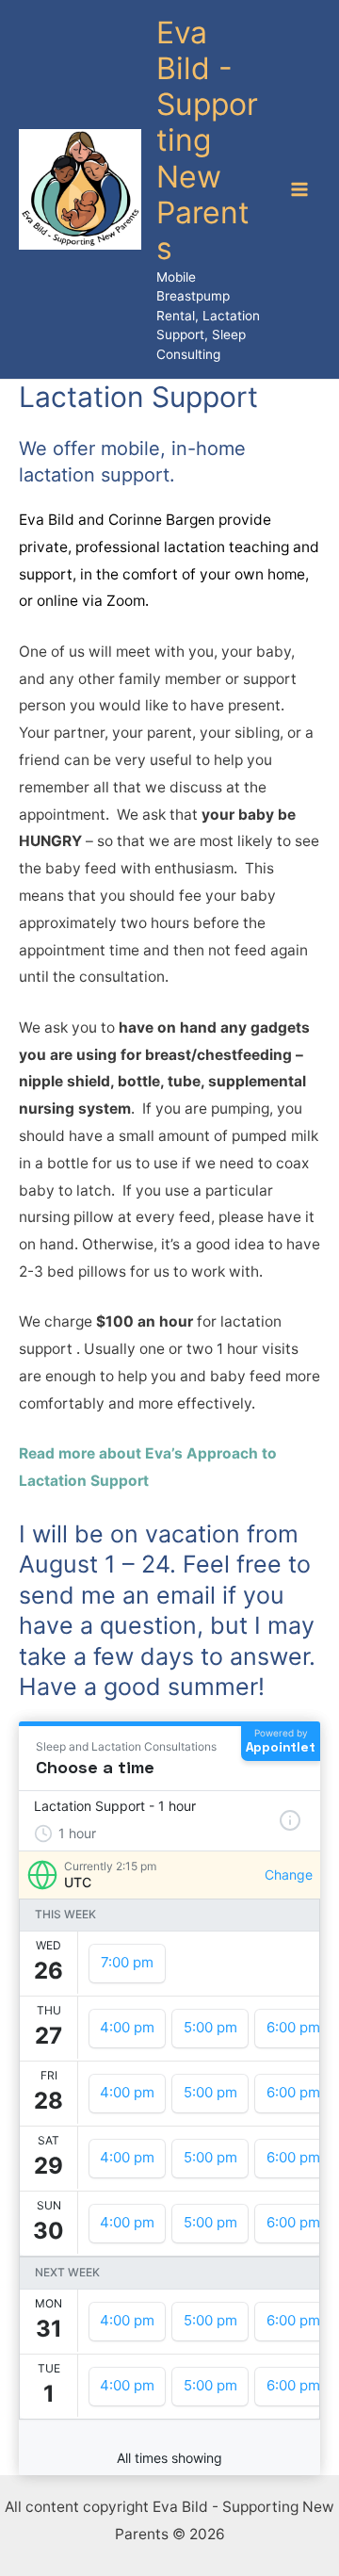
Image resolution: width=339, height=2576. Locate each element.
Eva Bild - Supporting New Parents (207, 141)
